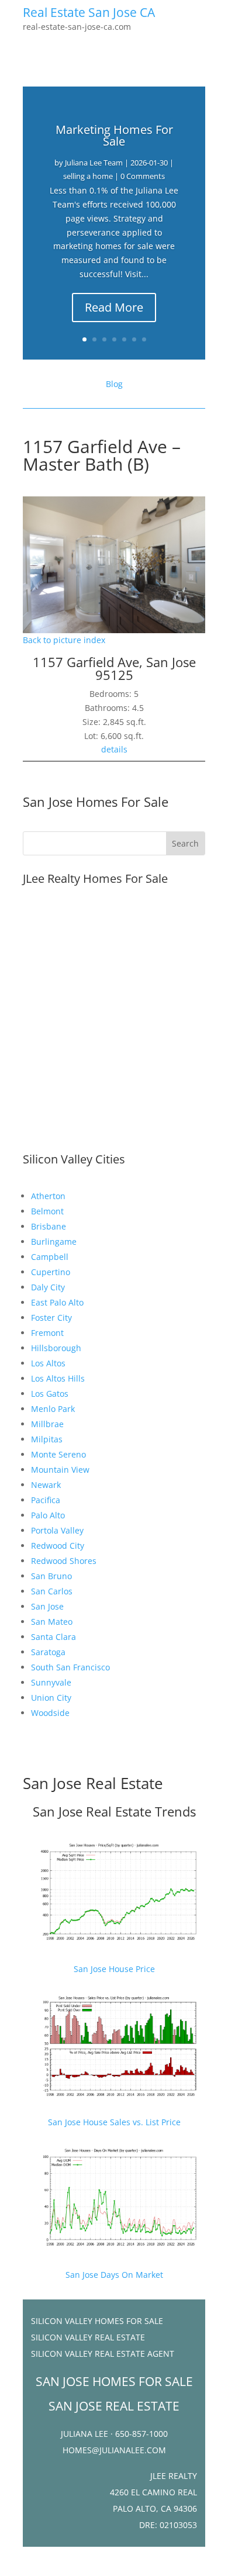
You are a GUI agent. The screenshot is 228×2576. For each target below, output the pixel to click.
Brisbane (49, 1226)
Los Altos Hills (58, 1378)
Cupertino (51, 1272)
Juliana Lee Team (94, 163)
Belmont (47, 1211)
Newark (46, 1485)
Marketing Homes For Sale (114, 135)
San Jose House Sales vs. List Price (114, 2122)
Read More (114, 307)
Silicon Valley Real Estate (88, 2337)
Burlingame (54, 1242)
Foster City (51, 1318)
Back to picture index (64, 640)
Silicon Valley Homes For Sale (97, 2321)
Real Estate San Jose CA (89, 12)
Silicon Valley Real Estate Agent (103, 2354)
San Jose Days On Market (114, 2275)
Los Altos (48, 1363)
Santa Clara (53, 1637)
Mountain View (60, 1470)
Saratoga (48, 1652)
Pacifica (46, 1500)
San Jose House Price (114, 1969)
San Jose (47, 1606)
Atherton (48, 1196)
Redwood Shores (64, 1561)
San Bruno (51, 1576)
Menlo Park (53, 1409)
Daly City (48, 1287)
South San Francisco (70, 1667)
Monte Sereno (58, 1454)
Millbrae (47, 1424)
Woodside (50, 1713)
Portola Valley (57, 1530)
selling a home (88, 176)
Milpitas (47, 1439)
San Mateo (52, 1622)
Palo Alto (48, 1515)
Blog (114, 384)
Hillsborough (56, 1348)
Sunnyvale (51, 1682)
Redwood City (58, 1546)
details (114, 749)
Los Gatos (50, 1394)
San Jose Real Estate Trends (114, 1811)
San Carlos (52, 1591)
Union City (51, 1698)
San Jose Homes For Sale (96, 802)
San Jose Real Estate (93, 1783)
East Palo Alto (57, 1302)
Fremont (47, 1333)
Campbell (50, 1257)
